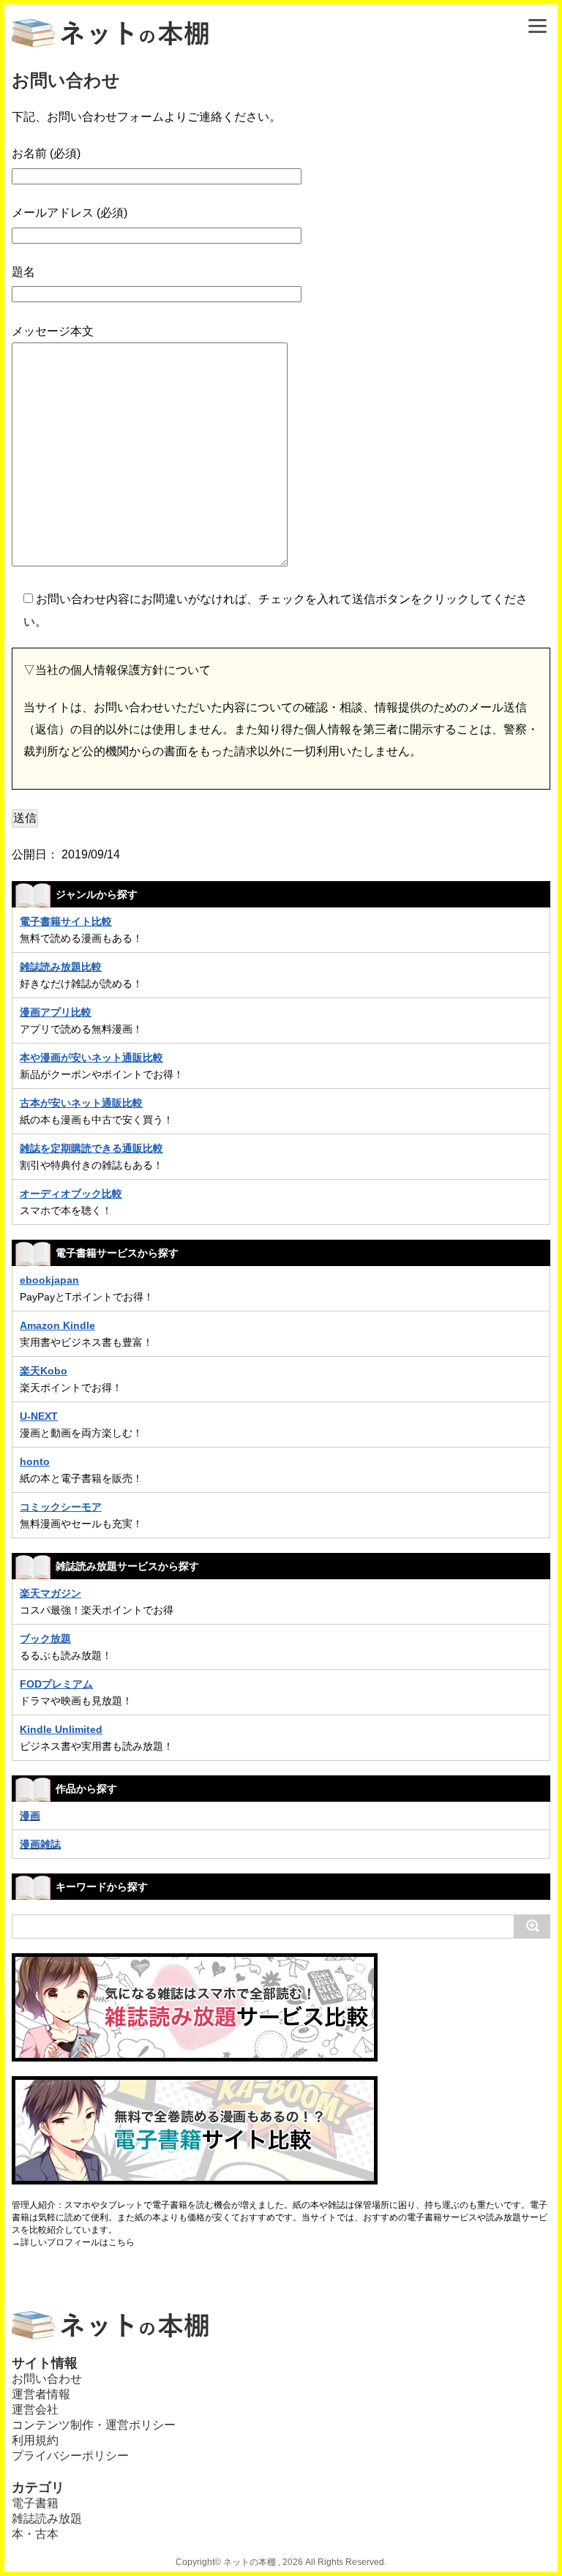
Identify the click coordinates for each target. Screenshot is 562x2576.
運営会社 (35, 2410)
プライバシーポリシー (70, 2456)
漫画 (30, 1816)
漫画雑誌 (40, 1844)
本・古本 (35, 2534)
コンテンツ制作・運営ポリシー (94, 2425)
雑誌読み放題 (47, 2519)
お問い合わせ (47, 2379)
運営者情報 (41, 2394)
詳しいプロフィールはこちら (78, 2242)
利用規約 (35, 2440)
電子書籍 (35, 2503)
